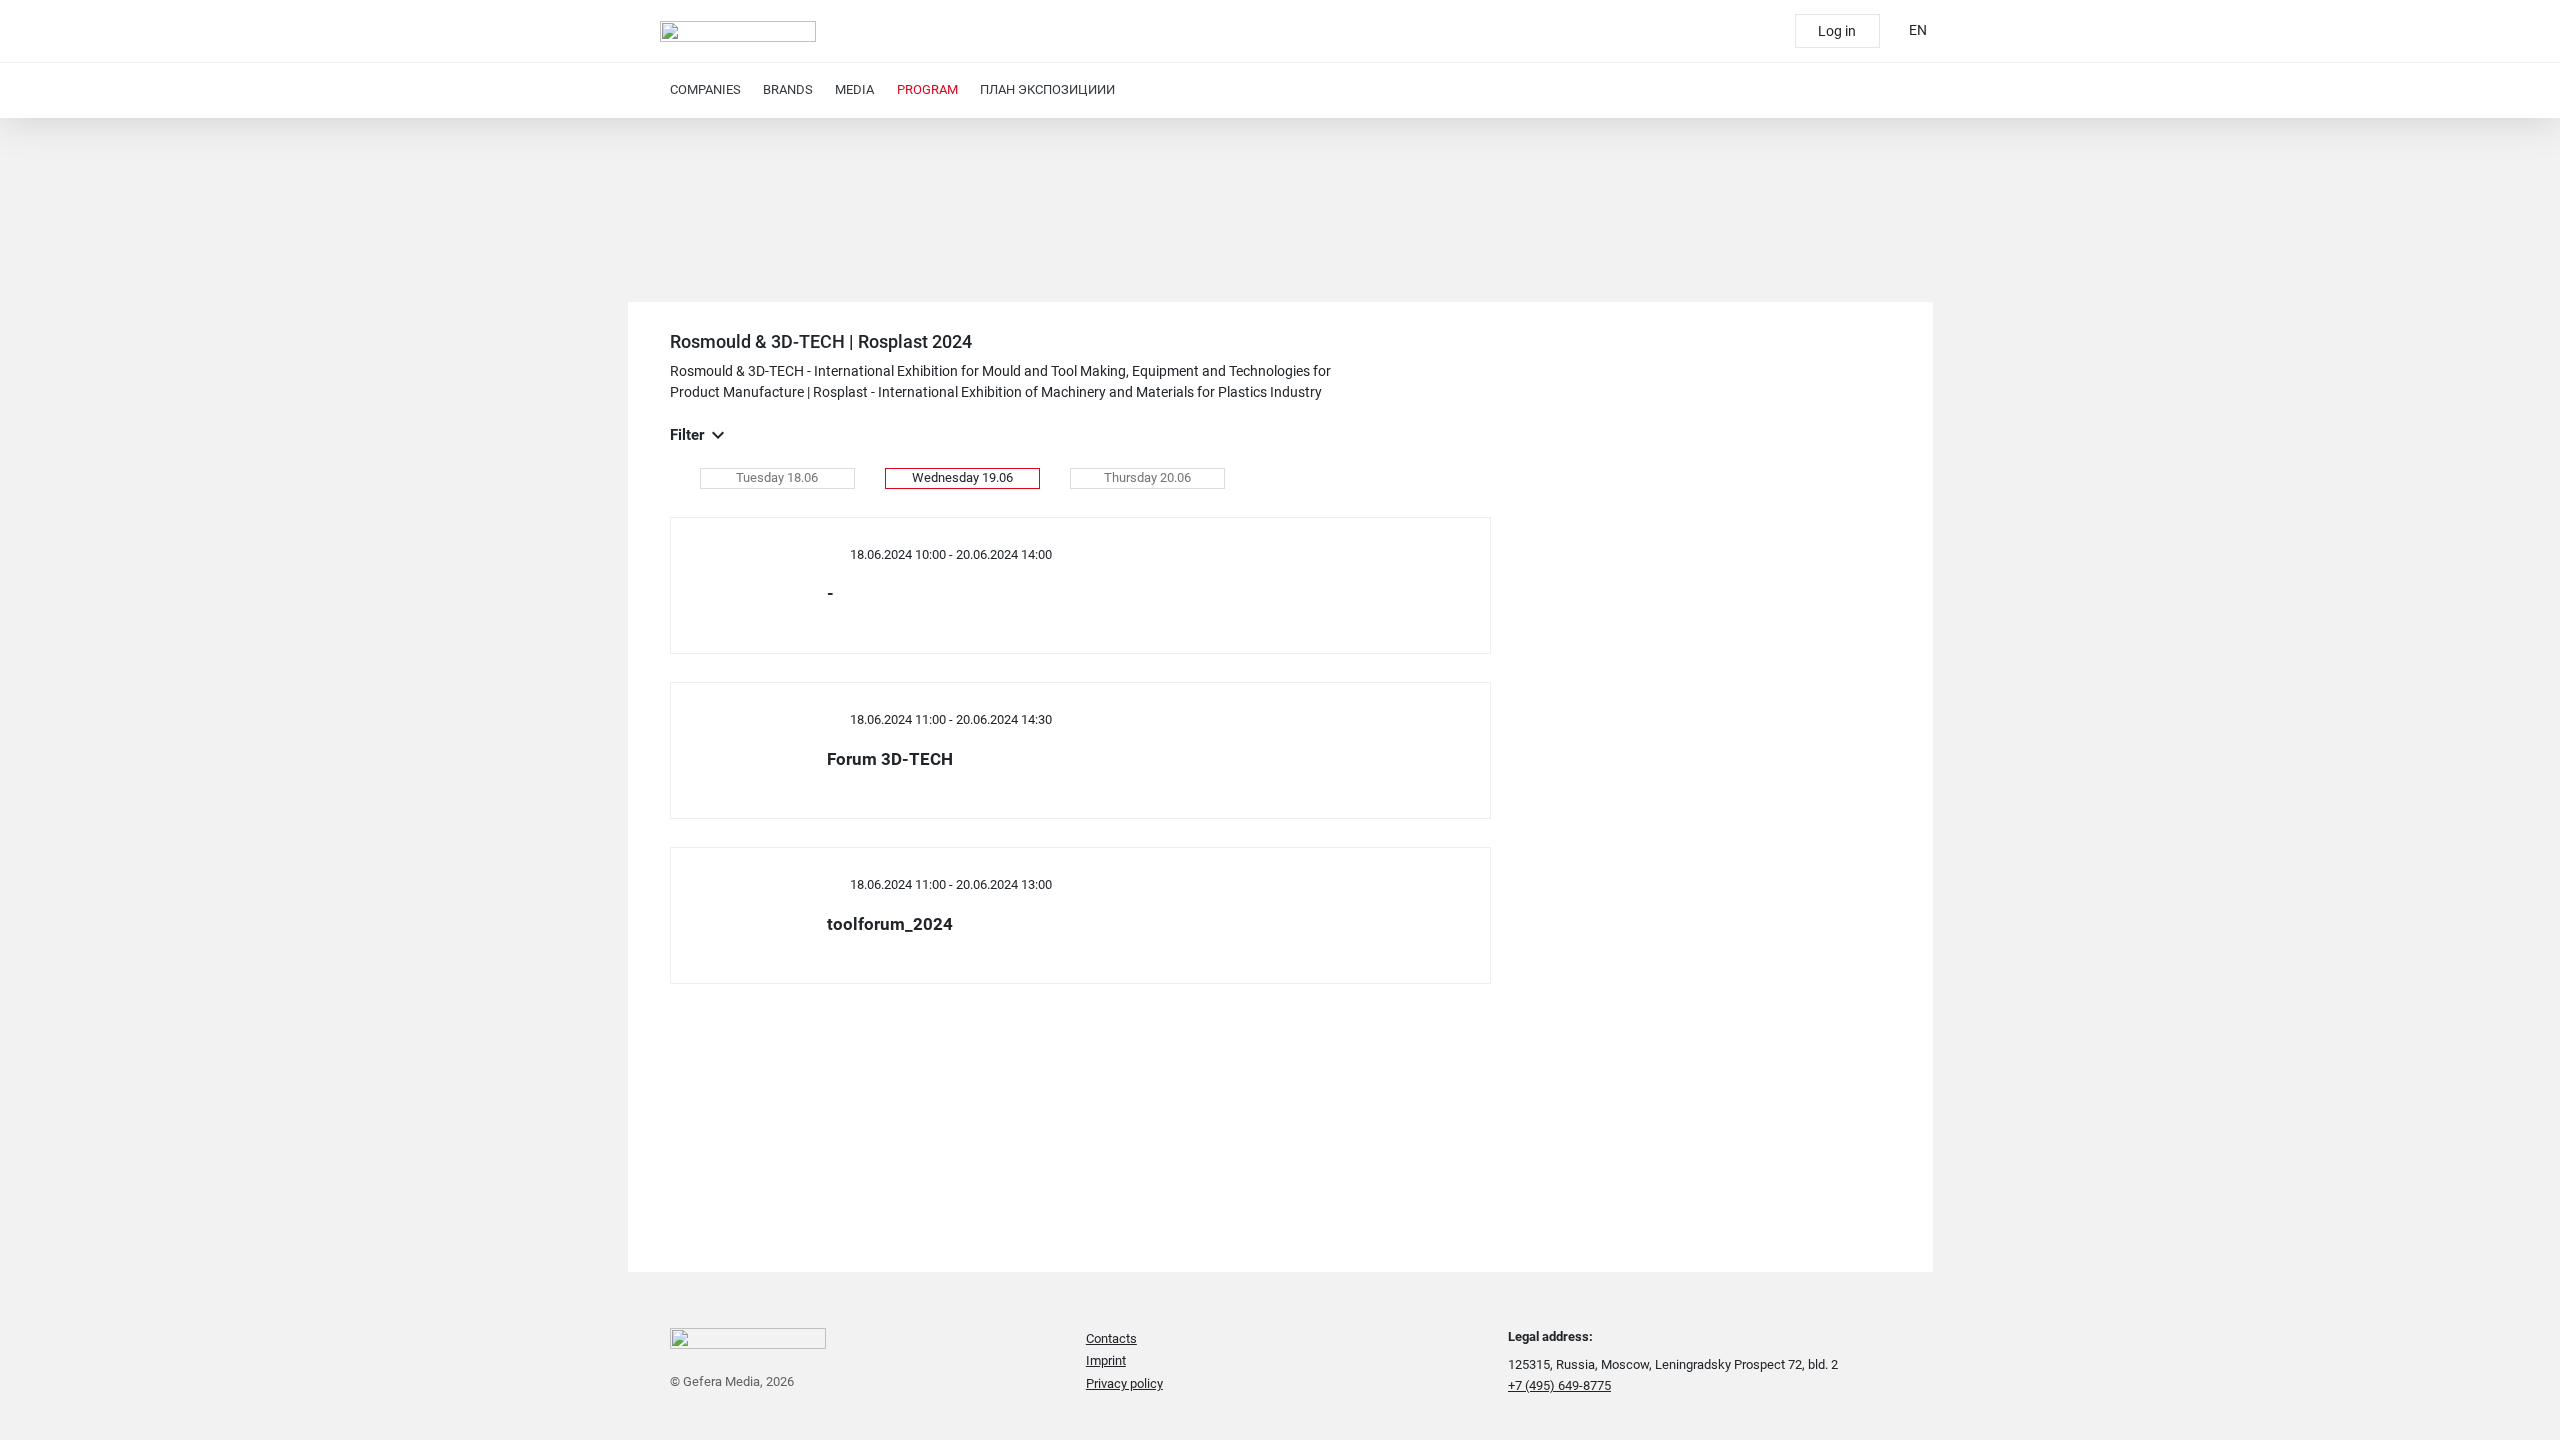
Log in (1837, 31)
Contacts (1111, 1338)
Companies (705, 89)
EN (1918, 30)
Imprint (1106, 1360)
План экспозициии (1047, 89)
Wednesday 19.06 (962, 477)
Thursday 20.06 (1147, 477)
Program (927, 89)
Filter (687, 435)
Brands (788, 89)
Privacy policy (1124, 1383)
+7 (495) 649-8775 (1559, 1385)
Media (854, 89)
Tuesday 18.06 (777, 477)
